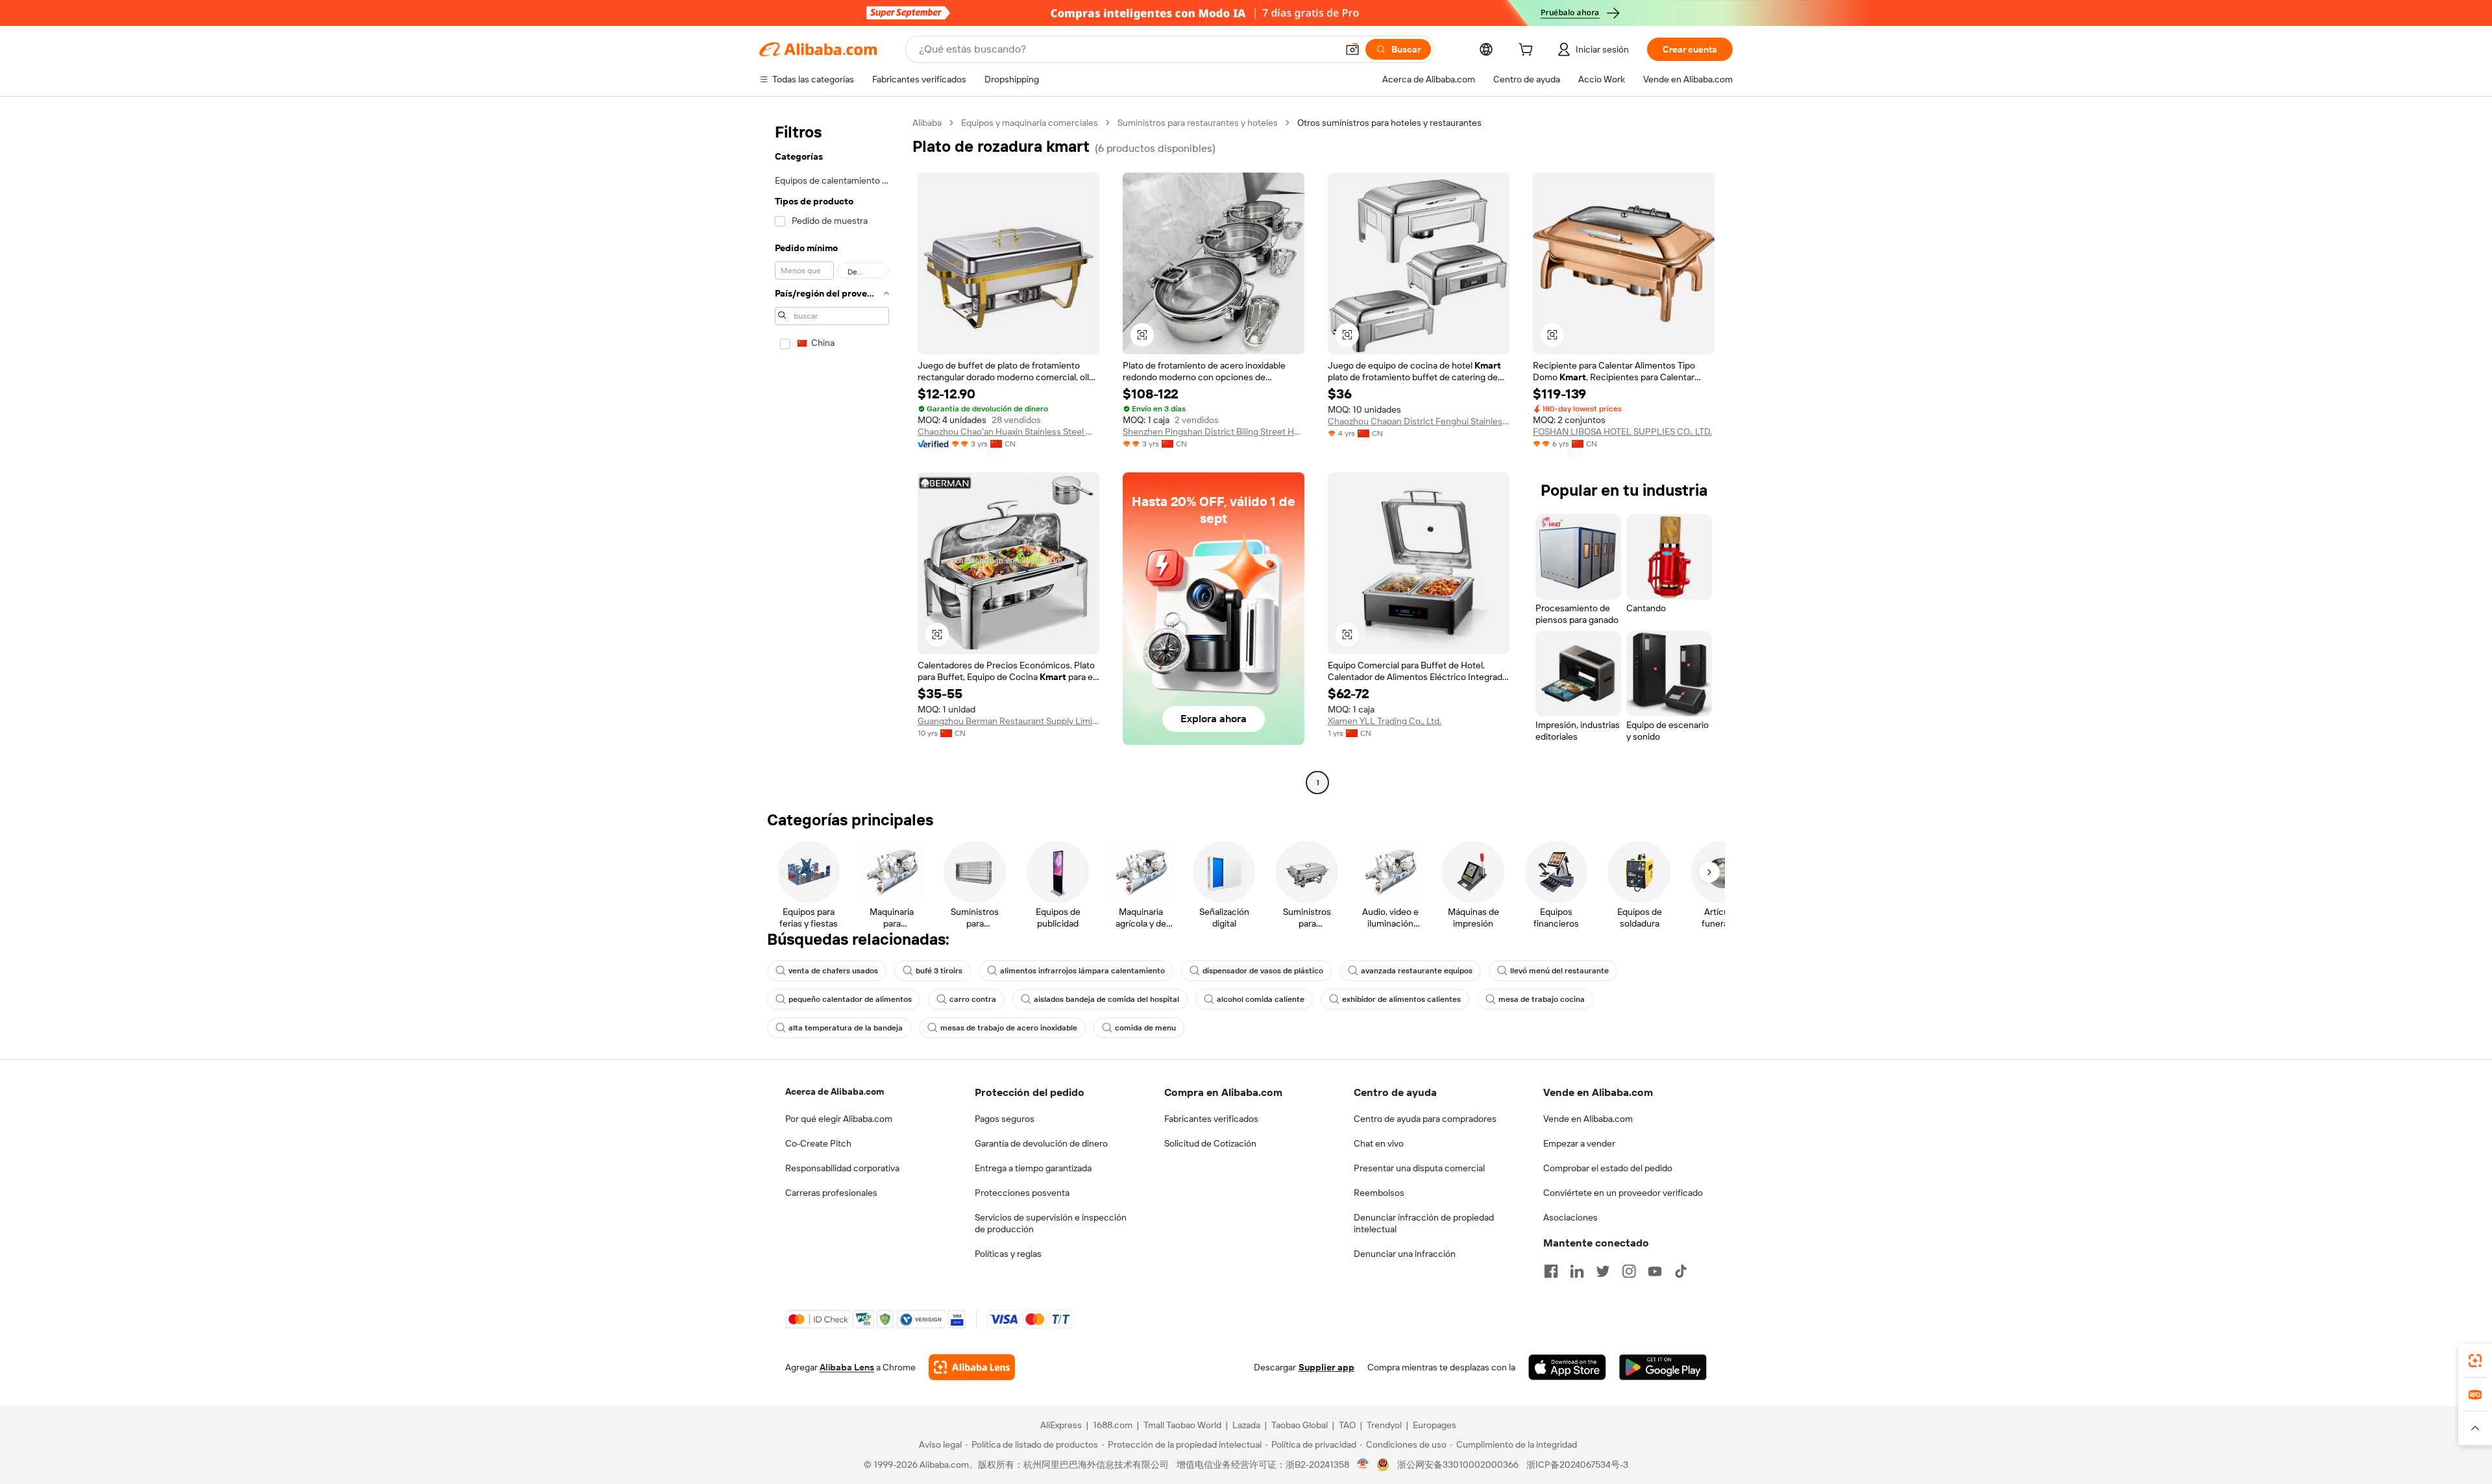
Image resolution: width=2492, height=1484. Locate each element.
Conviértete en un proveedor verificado (1623, 1193)
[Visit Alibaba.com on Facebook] (1551, 1271)
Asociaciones (1570, 1217)
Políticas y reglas (1008, 1254)
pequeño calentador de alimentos (850, 999)
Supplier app (1326, 1367)
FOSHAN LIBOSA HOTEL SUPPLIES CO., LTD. (1622, 432)
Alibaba (927, 123)
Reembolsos (1379, 1193)
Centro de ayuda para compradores (1425, 1119)
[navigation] (832, 454)
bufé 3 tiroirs (939, 971)
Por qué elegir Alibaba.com (839, 1119)
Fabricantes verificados (1211, 1119)
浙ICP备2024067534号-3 (1577, 1465)
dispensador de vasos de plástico (1263, 971)
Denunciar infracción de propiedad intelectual (1424, 1223)
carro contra (973, 999)
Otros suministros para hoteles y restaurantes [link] (1389, 123)
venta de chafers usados (833, 971)
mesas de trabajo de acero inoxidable (1009, 1028)
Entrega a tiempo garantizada (1033, 1168)
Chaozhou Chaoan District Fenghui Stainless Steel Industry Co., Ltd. (1419, 421)
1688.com (1113, 1425)
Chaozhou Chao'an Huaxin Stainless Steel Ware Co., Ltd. (1008, 432)
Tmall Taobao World (1182, 1425)
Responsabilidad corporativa (842, 1168)
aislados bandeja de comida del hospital (1106, 999)
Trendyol (1384, 1425)
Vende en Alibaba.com (1588, 1119)
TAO (1347, 1425)
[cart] (1528, 51)
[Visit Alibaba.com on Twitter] (1603, 1271)
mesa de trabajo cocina (1542, 999)
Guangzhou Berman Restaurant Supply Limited (1008, 721)
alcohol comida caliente (1261, 999)
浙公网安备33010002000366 (1458, 1465)
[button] (1352, 49)
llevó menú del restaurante (1559, 971)
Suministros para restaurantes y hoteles (1198, 123)
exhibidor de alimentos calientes (1401, 999)
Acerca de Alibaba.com (835, 1091)
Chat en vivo (1379, 1143)
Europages (1435, 1425)
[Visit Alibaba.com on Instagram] (1629, 1271)
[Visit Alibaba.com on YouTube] (1655, 1271)
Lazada (1246, 1425)
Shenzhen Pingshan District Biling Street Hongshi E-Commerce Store (1214, 432)
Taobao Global (1300, 1425)
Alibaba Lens (847, 1367)
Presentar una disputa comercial (1419, 1168)
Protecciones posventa (1022, 1193)
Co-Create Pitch (818, 1143)
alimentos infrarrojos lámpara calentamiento (1082, 971)
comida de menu (1145, 1028)
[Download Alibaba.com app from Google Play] (1663, 1367)
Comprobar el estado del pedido (1608, 1168)
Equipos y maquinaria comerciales (1030, 123)
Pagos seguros (1005, 1119)
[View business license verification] (1363, 1465)
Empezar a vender (1579, 1143)
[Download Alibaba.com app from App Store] (1567, 1367)
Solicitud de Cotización (1210, 1143)
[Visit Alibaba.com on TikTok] (1681, 1271)
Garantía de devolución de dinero (1041, 1143)
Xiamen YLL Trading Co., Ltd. (1385, 721)
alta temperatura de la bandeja (846, 1028)
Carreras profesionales (831, 1193)
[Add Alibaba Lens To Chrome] (972, 1367)
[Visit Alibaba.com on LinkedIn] (1577, 1271)
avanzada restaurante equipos (1417, 971)
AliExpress (1061, 1425)
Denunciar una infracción (1405, 1254)
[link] (2475, 1361)
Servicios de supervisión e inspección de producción (1051, 1223)
